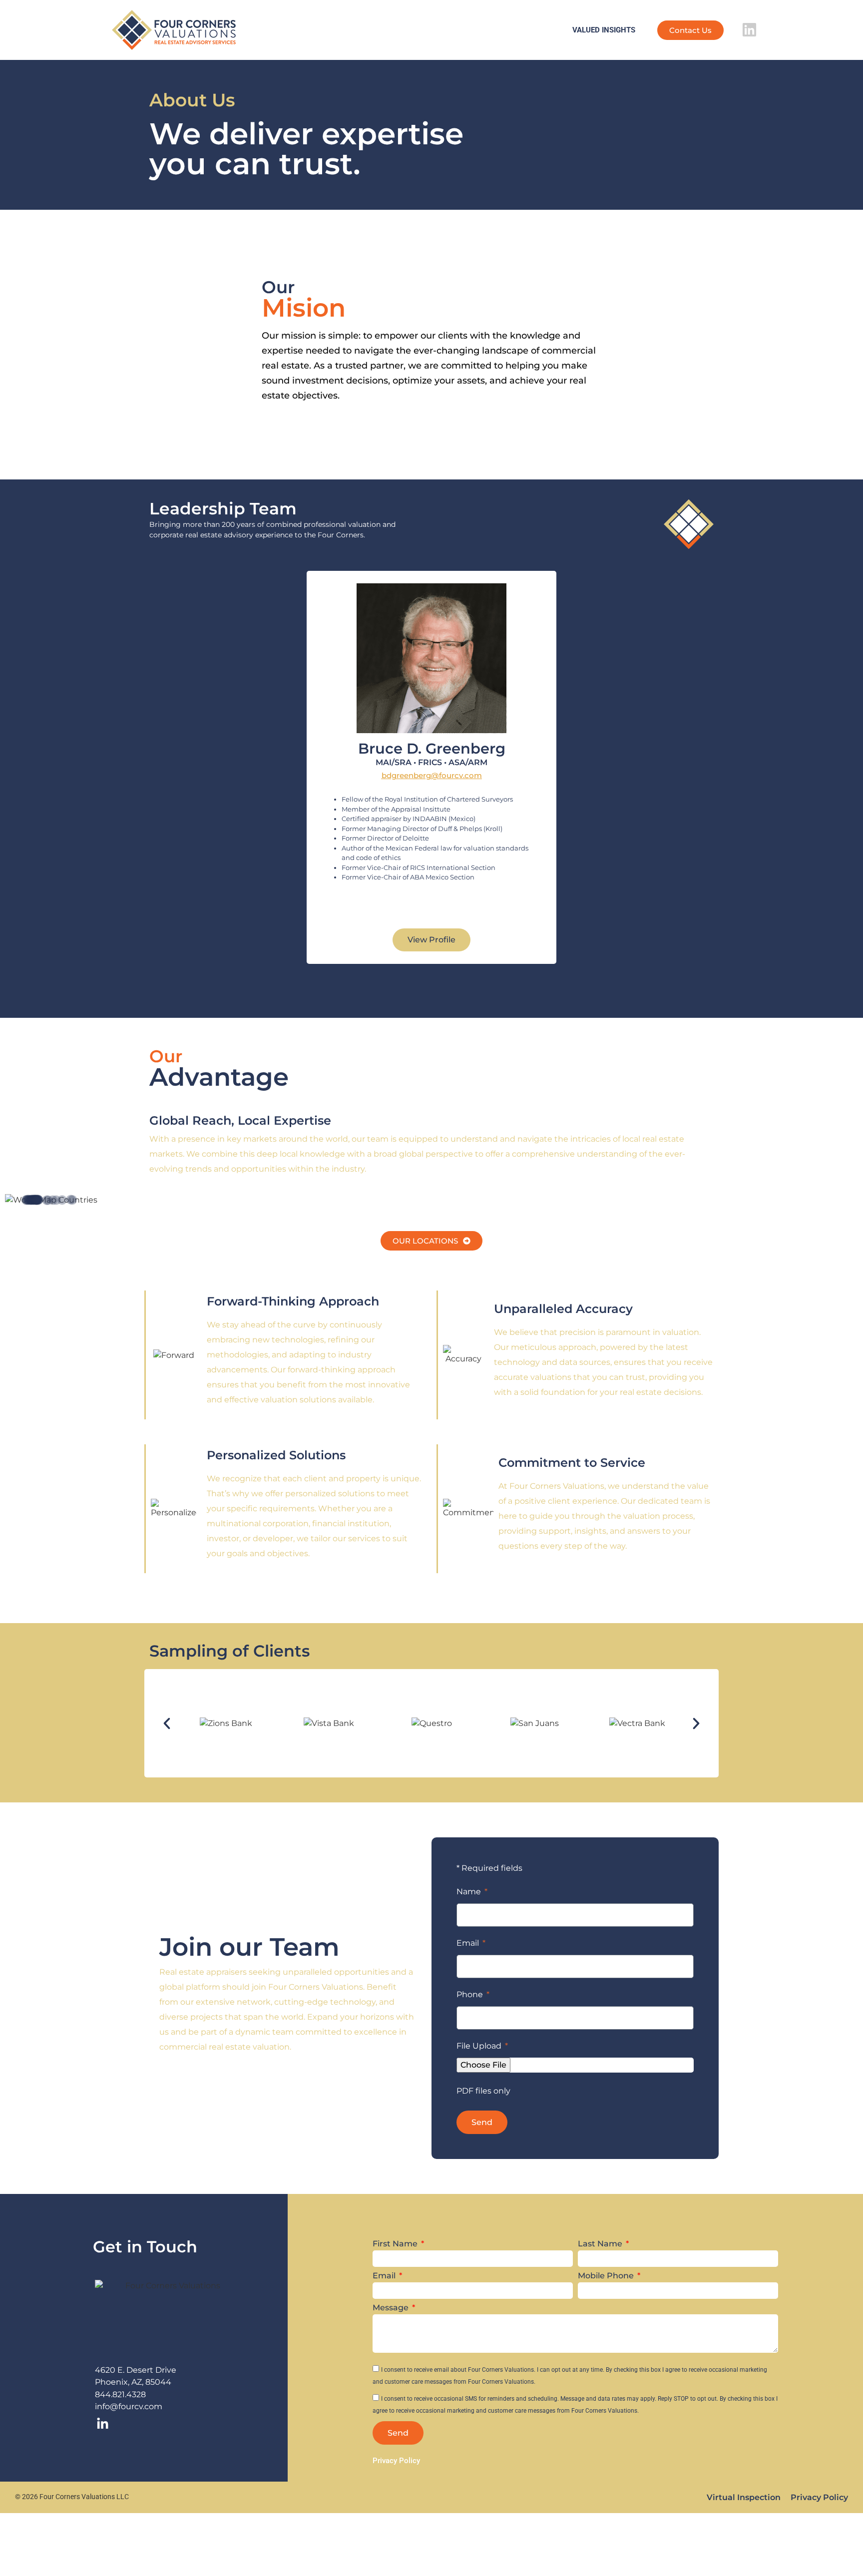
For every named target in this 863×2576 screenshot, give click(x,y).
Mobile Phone (607, 2276)
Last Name (601, 2244)
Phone (471, 1995)
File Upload (480, 2046)
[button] (431, 940)
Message (392, 2308)
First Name (396, 2244)
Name (470, 1892)
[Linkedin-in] (102, 2424)
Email (469, 1943)
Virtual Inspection (744, 2497)
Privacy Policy (819, 2497)
